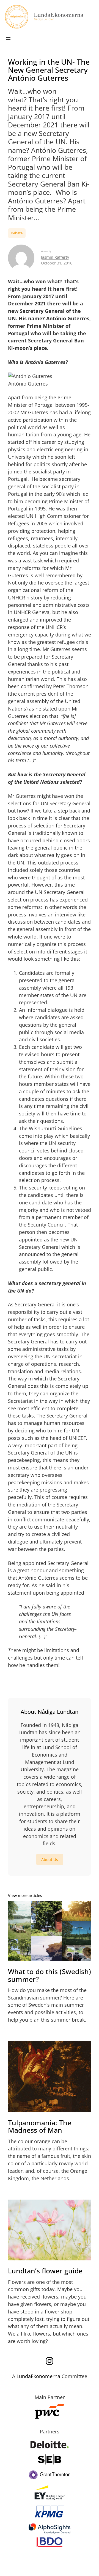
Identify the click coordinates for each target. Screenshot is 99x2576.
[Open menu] (8, 38)
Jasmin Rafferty (55, 257)
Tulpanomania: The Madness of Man (40, 2126)
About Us (50, 1860)
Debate (17, 233)
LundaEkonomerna (38, 2376)
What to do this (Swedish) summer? (50, 1975)
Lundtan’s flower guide (45, 2271)
